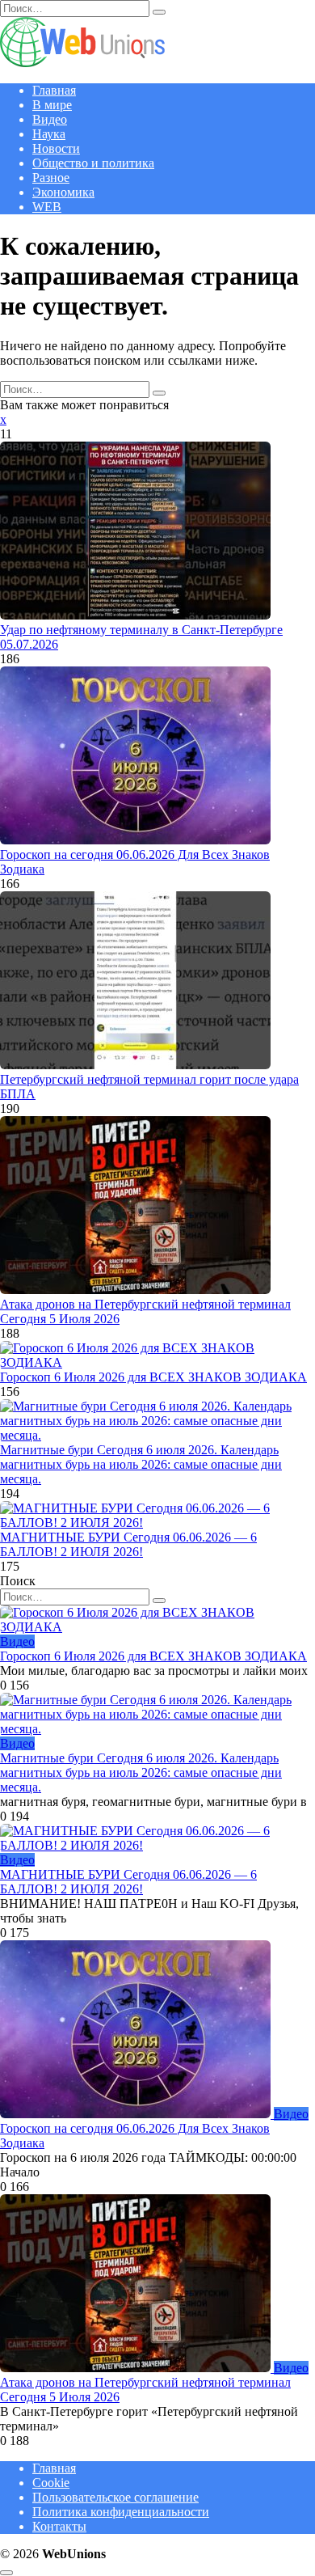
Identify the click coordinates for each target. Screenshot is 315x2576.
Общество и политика (93, 163)
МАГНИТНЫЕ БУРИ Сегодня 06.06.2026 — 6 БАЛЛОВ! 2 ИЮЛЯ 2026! (128, 1544)
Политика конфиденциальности (121, 2512)
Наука (49, 134)
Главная (54, 90)
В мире (52, 105)
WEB (47, 207)
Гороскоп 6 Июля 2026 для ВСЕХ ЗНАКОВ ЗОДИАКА (153, 1377)
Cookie (51, 2483)
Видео (50, 119)
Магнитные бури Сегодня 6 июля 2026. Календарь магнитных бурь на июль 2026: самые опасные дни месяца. (141, 1464)
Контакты (59, 2526)
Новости (56, 148)
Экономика (63, 192)
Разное (51, 178)
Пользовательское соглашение (115, 2497)
